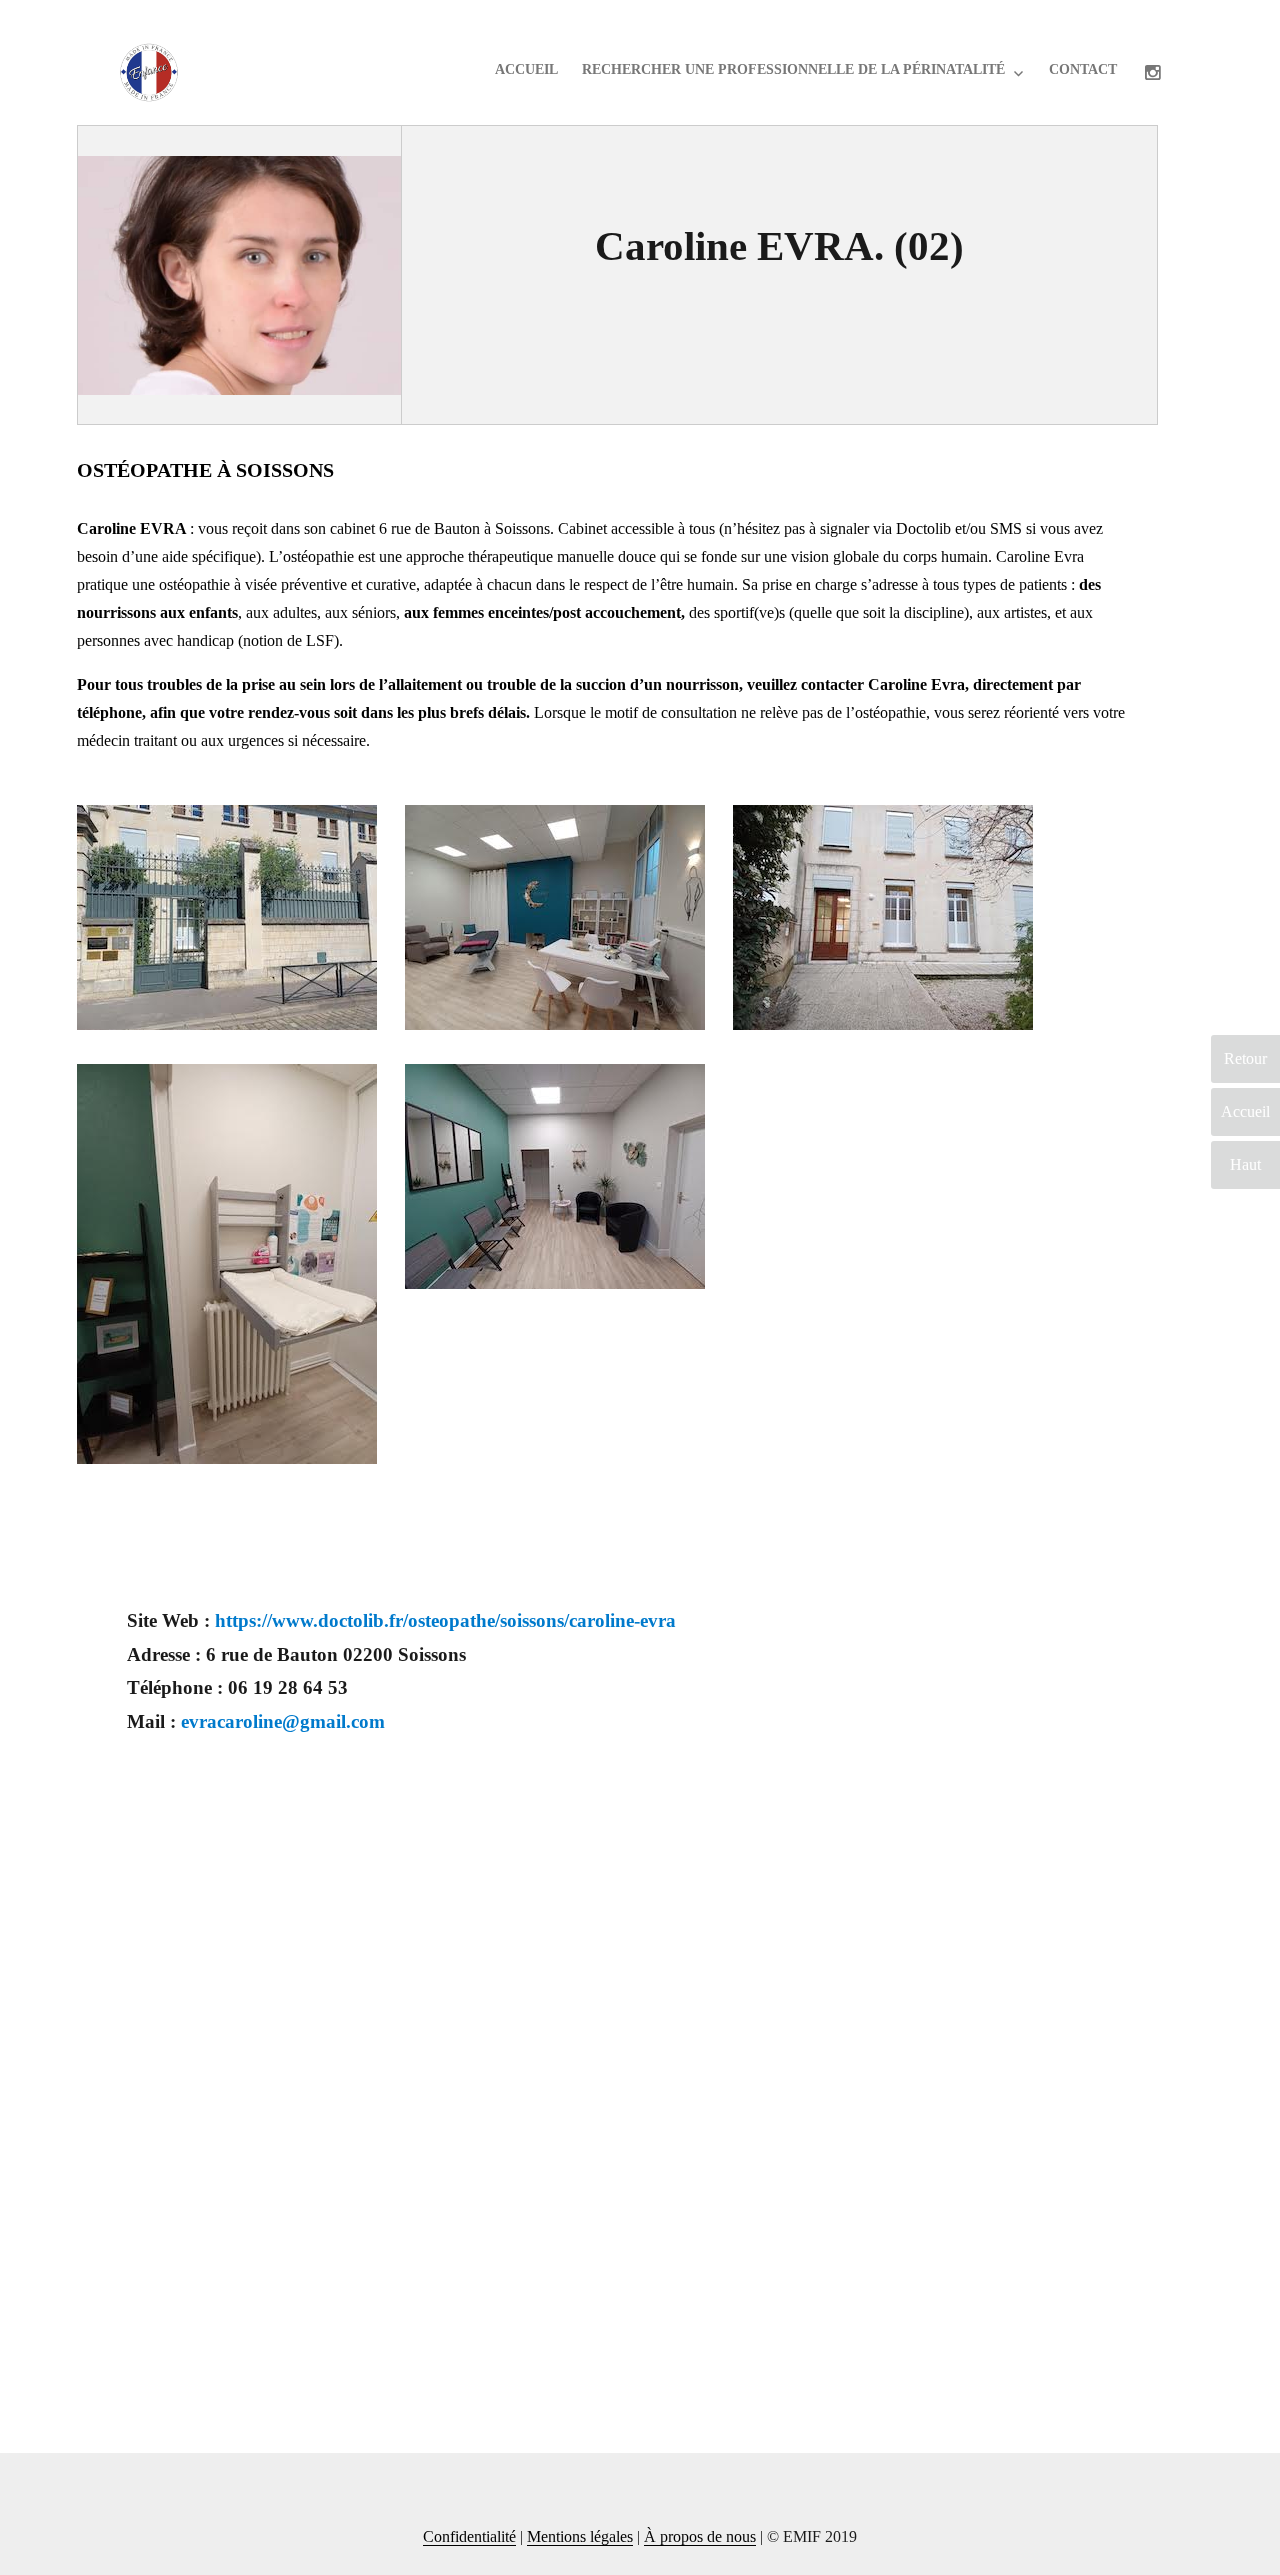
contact (1083, 69)
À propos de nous (700, 2536)
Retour (1245, 1058)
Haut (1245, 1164)
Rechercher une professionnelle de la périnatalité (793, 69)
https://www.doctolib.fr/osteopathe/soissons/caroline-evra (445, 1620)
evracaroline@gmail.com (283, 1721)
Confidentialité (469, 2536)
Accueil (526, 69)
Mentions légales (580, 2536)
